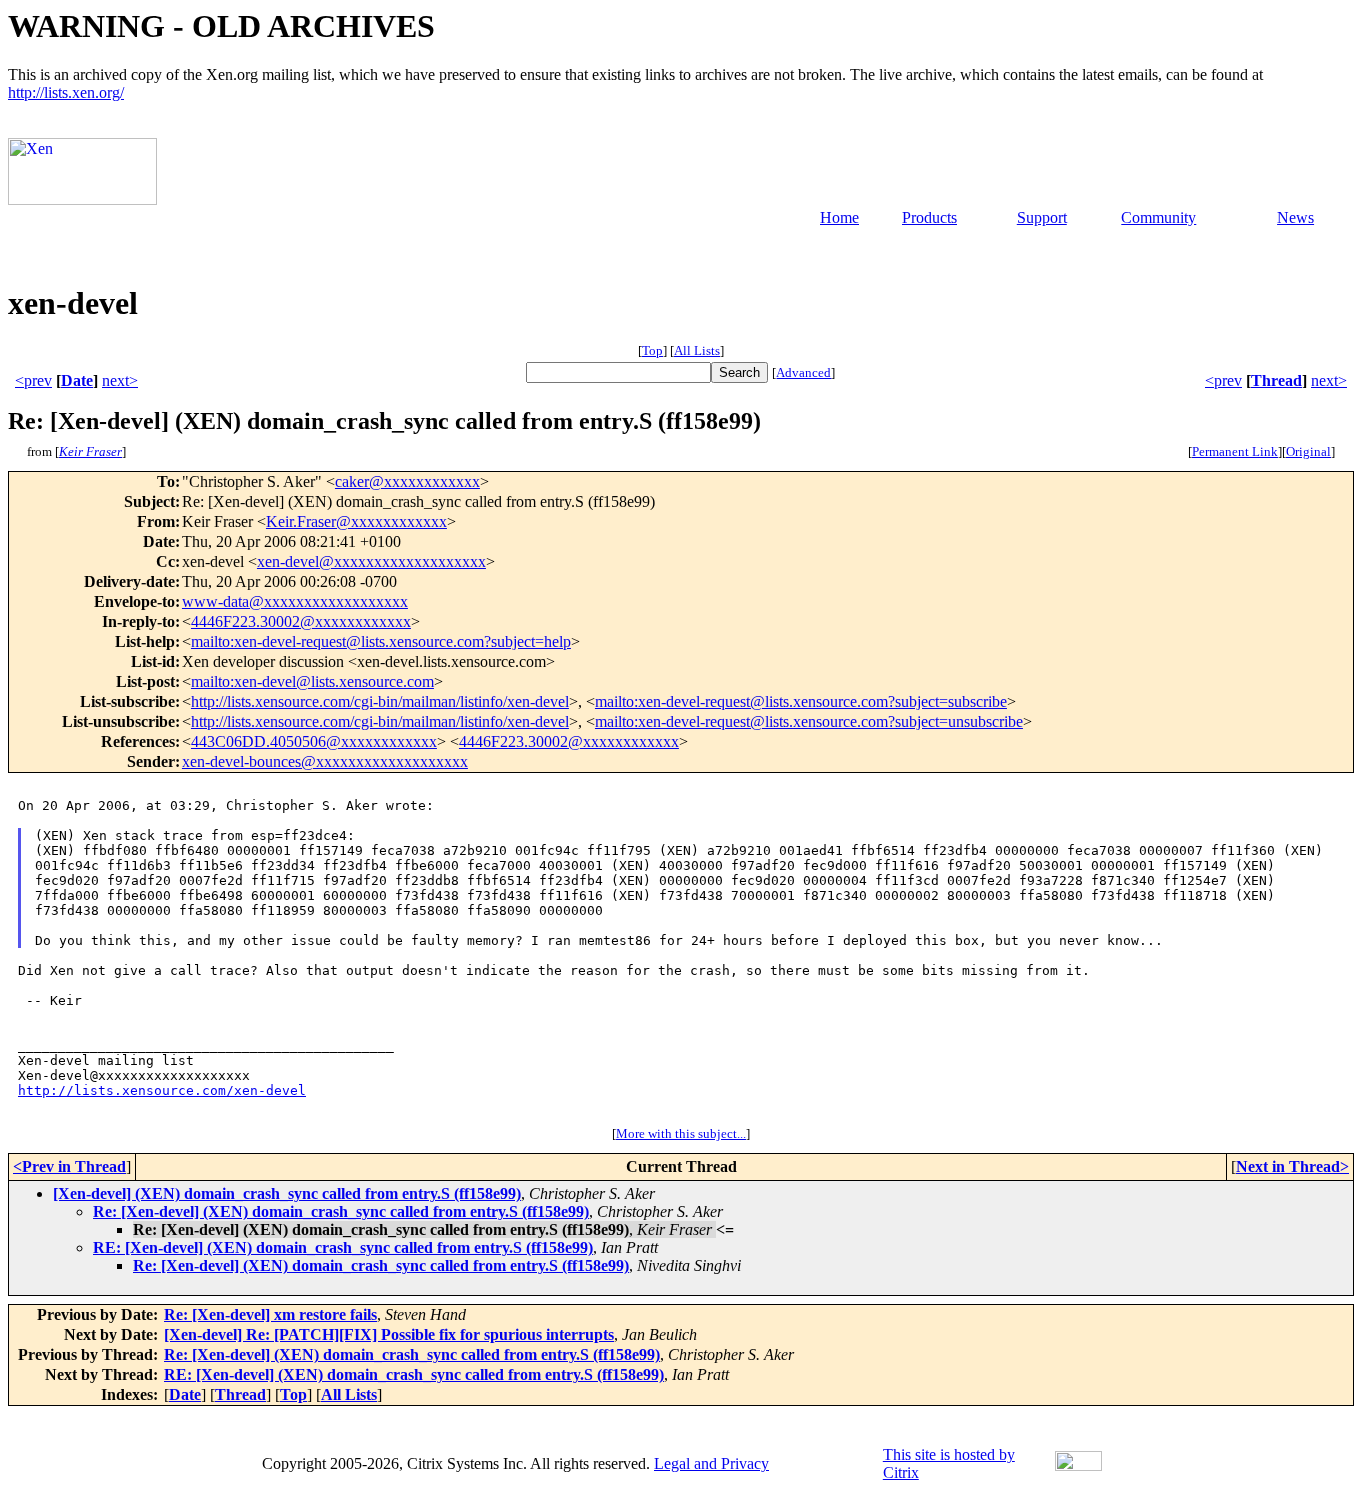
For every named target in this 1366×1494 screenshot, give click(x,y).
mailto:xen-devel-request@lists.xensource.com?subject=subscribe (801, 701)
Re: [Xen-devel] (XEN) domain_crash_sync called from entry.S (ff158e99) (341, 1211)
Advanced (803, 372)
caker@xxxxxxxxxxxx (407, 481)
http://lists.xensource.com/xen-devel (162, 1090)
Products (929, 217)
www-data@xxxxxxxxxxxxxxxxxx (295, 601)
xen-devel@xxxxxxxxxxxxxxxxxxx (371, 561)
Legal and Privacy (711, 1463)
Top (652, 350)
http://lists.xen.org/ (66, 92)
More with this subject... (681, 1133)
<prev (33, 380)
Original (1308, 451)
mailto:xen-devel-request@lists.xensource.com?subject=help (381, 641)
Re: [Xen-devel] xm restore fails (270, 1314)
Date (77, 380)
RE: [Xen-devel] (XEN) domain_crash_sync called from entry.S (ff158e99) (343, 1247)
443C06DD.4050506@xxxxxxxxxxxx (314, 741)
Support (1042, 217)
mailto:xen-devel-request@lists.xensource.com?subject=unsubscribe (809, 721)
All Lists (697, 350)
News (1295, 217)
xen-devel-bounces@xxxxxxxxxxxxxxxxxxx (325, 761)
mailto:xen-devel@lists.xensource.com (312, 681)
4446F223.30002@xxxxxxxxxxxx (301, 621)
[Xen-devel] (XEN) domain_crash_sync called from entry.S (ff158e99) (287, 1193)
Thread (1276, 380)
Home (839, 217)
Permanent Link (1235, 451)
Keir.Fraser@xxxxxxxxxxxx (356, 521)
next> (120, 380)
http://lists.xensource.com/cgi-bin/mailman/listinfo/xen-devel (380, 701)
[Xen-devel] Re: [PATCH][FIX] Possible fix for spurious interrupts (389, 1334)
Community (1158, 217)
